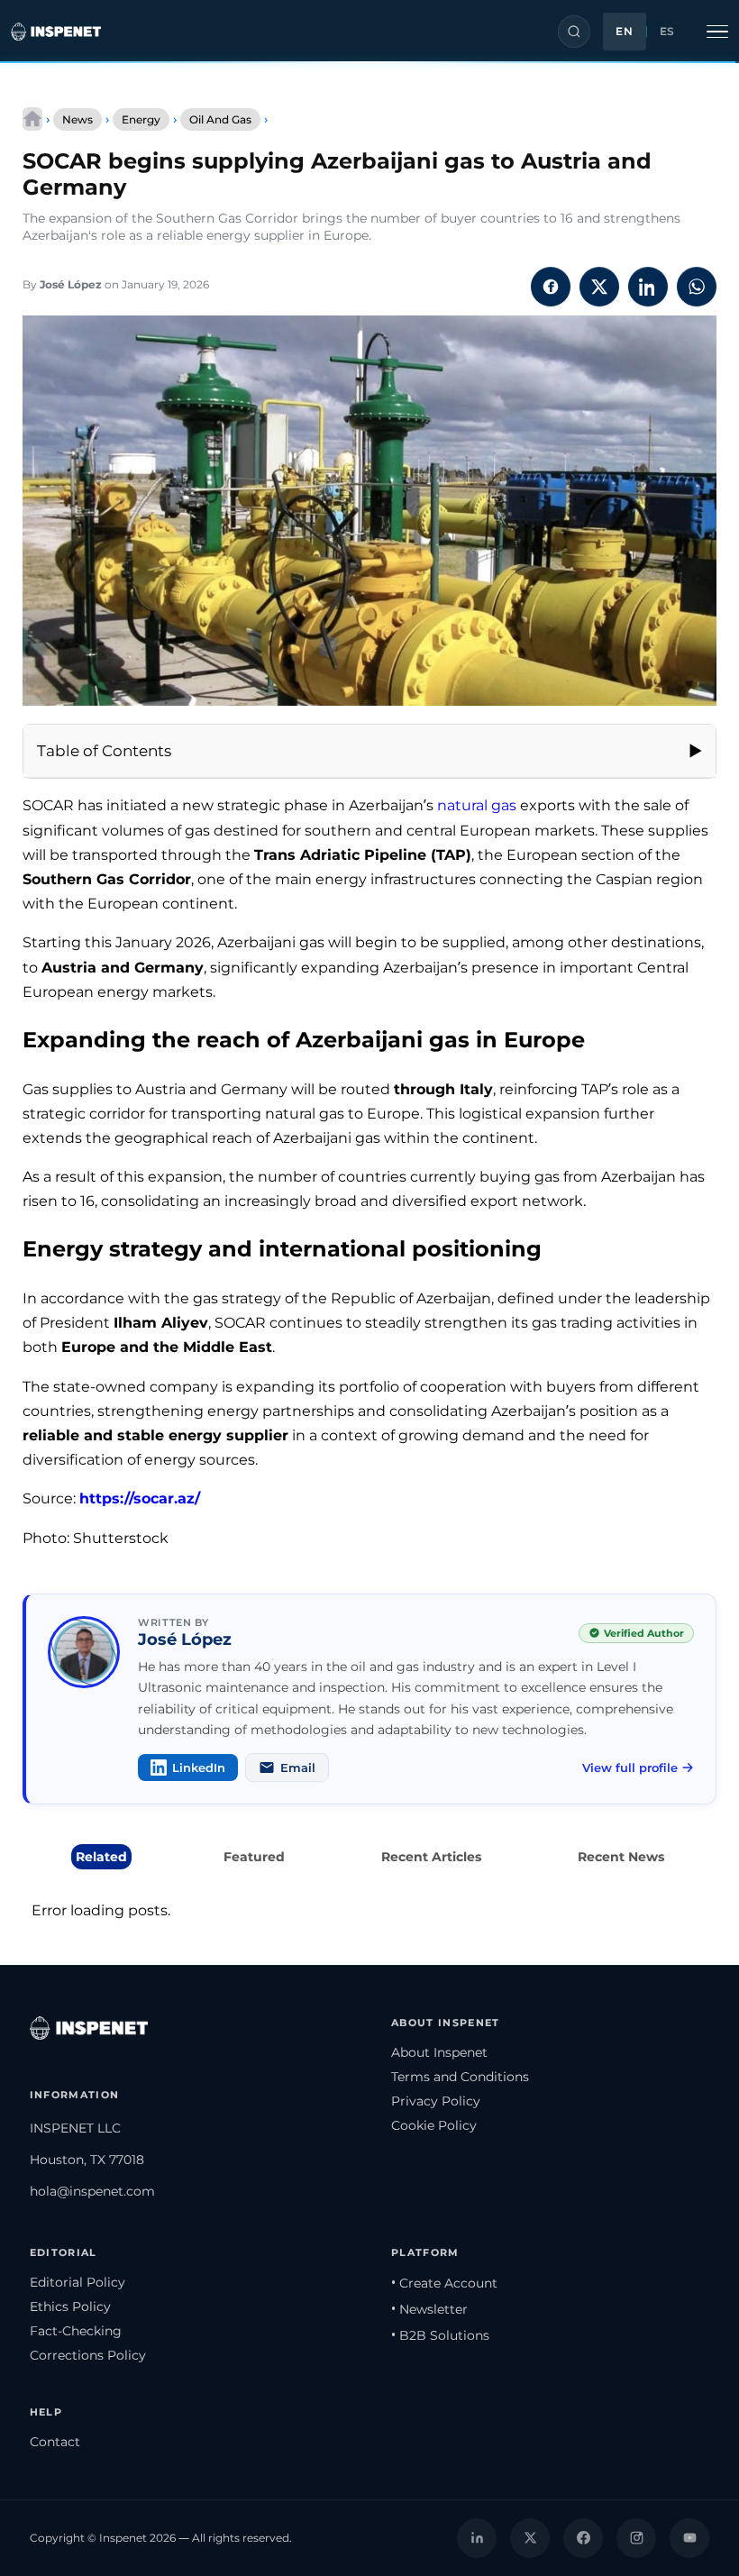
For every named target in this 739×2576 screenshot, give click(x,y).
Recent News (621, 1857)
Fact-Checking (76, 2331)
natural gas (477, 805)
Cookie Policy (434, 2125)
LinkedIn (199, 1768)
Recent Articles (431, 1857)
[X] (530, 2538)
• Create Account (444, 2283)
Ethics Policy (70, 2307)
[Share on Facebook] (551, 287)
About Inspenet (439, 2052)
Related (101, 1857)
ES (667, 32)
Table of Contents (104, 751)
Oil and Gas (220, 119)
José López (71, 284)
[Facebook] (583, 2538)
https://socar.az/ (140, 1498)
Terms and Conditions (460, 2077)
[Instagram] (636, 2538)
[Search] (574, 32)
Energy (141, 119)
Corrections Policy (88, 2355)
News (78, 119)
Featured (254, 1857)
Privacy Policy (436, 2101)
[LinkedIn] (477, 2538)
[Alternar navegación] (717, 32)
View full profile (630, 1768)
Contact (55, 2442)
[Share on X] (599, 287)
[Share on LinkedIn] (648, 287)
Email (298, 1768)
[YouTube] (689, 2538)
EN (624, 32)
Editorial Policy (78, 2282)
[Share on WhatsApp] (697, 287)
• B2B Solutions (440, 2335)
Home (32, 119)
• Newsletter (429, 2309)
